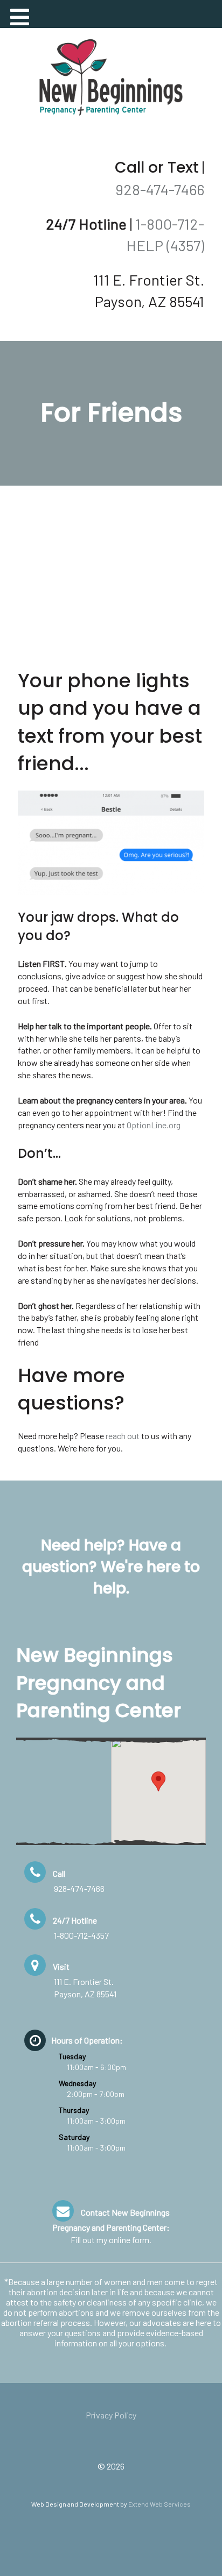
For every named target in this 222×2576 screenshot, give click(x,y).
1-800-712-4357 (81, 1935)
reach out (123, 1436)
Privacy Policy (111, 2415)
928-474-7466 (160, 189)
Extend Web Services (159, 2504)
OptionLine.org (154, 1125)
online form (129, 2240)
